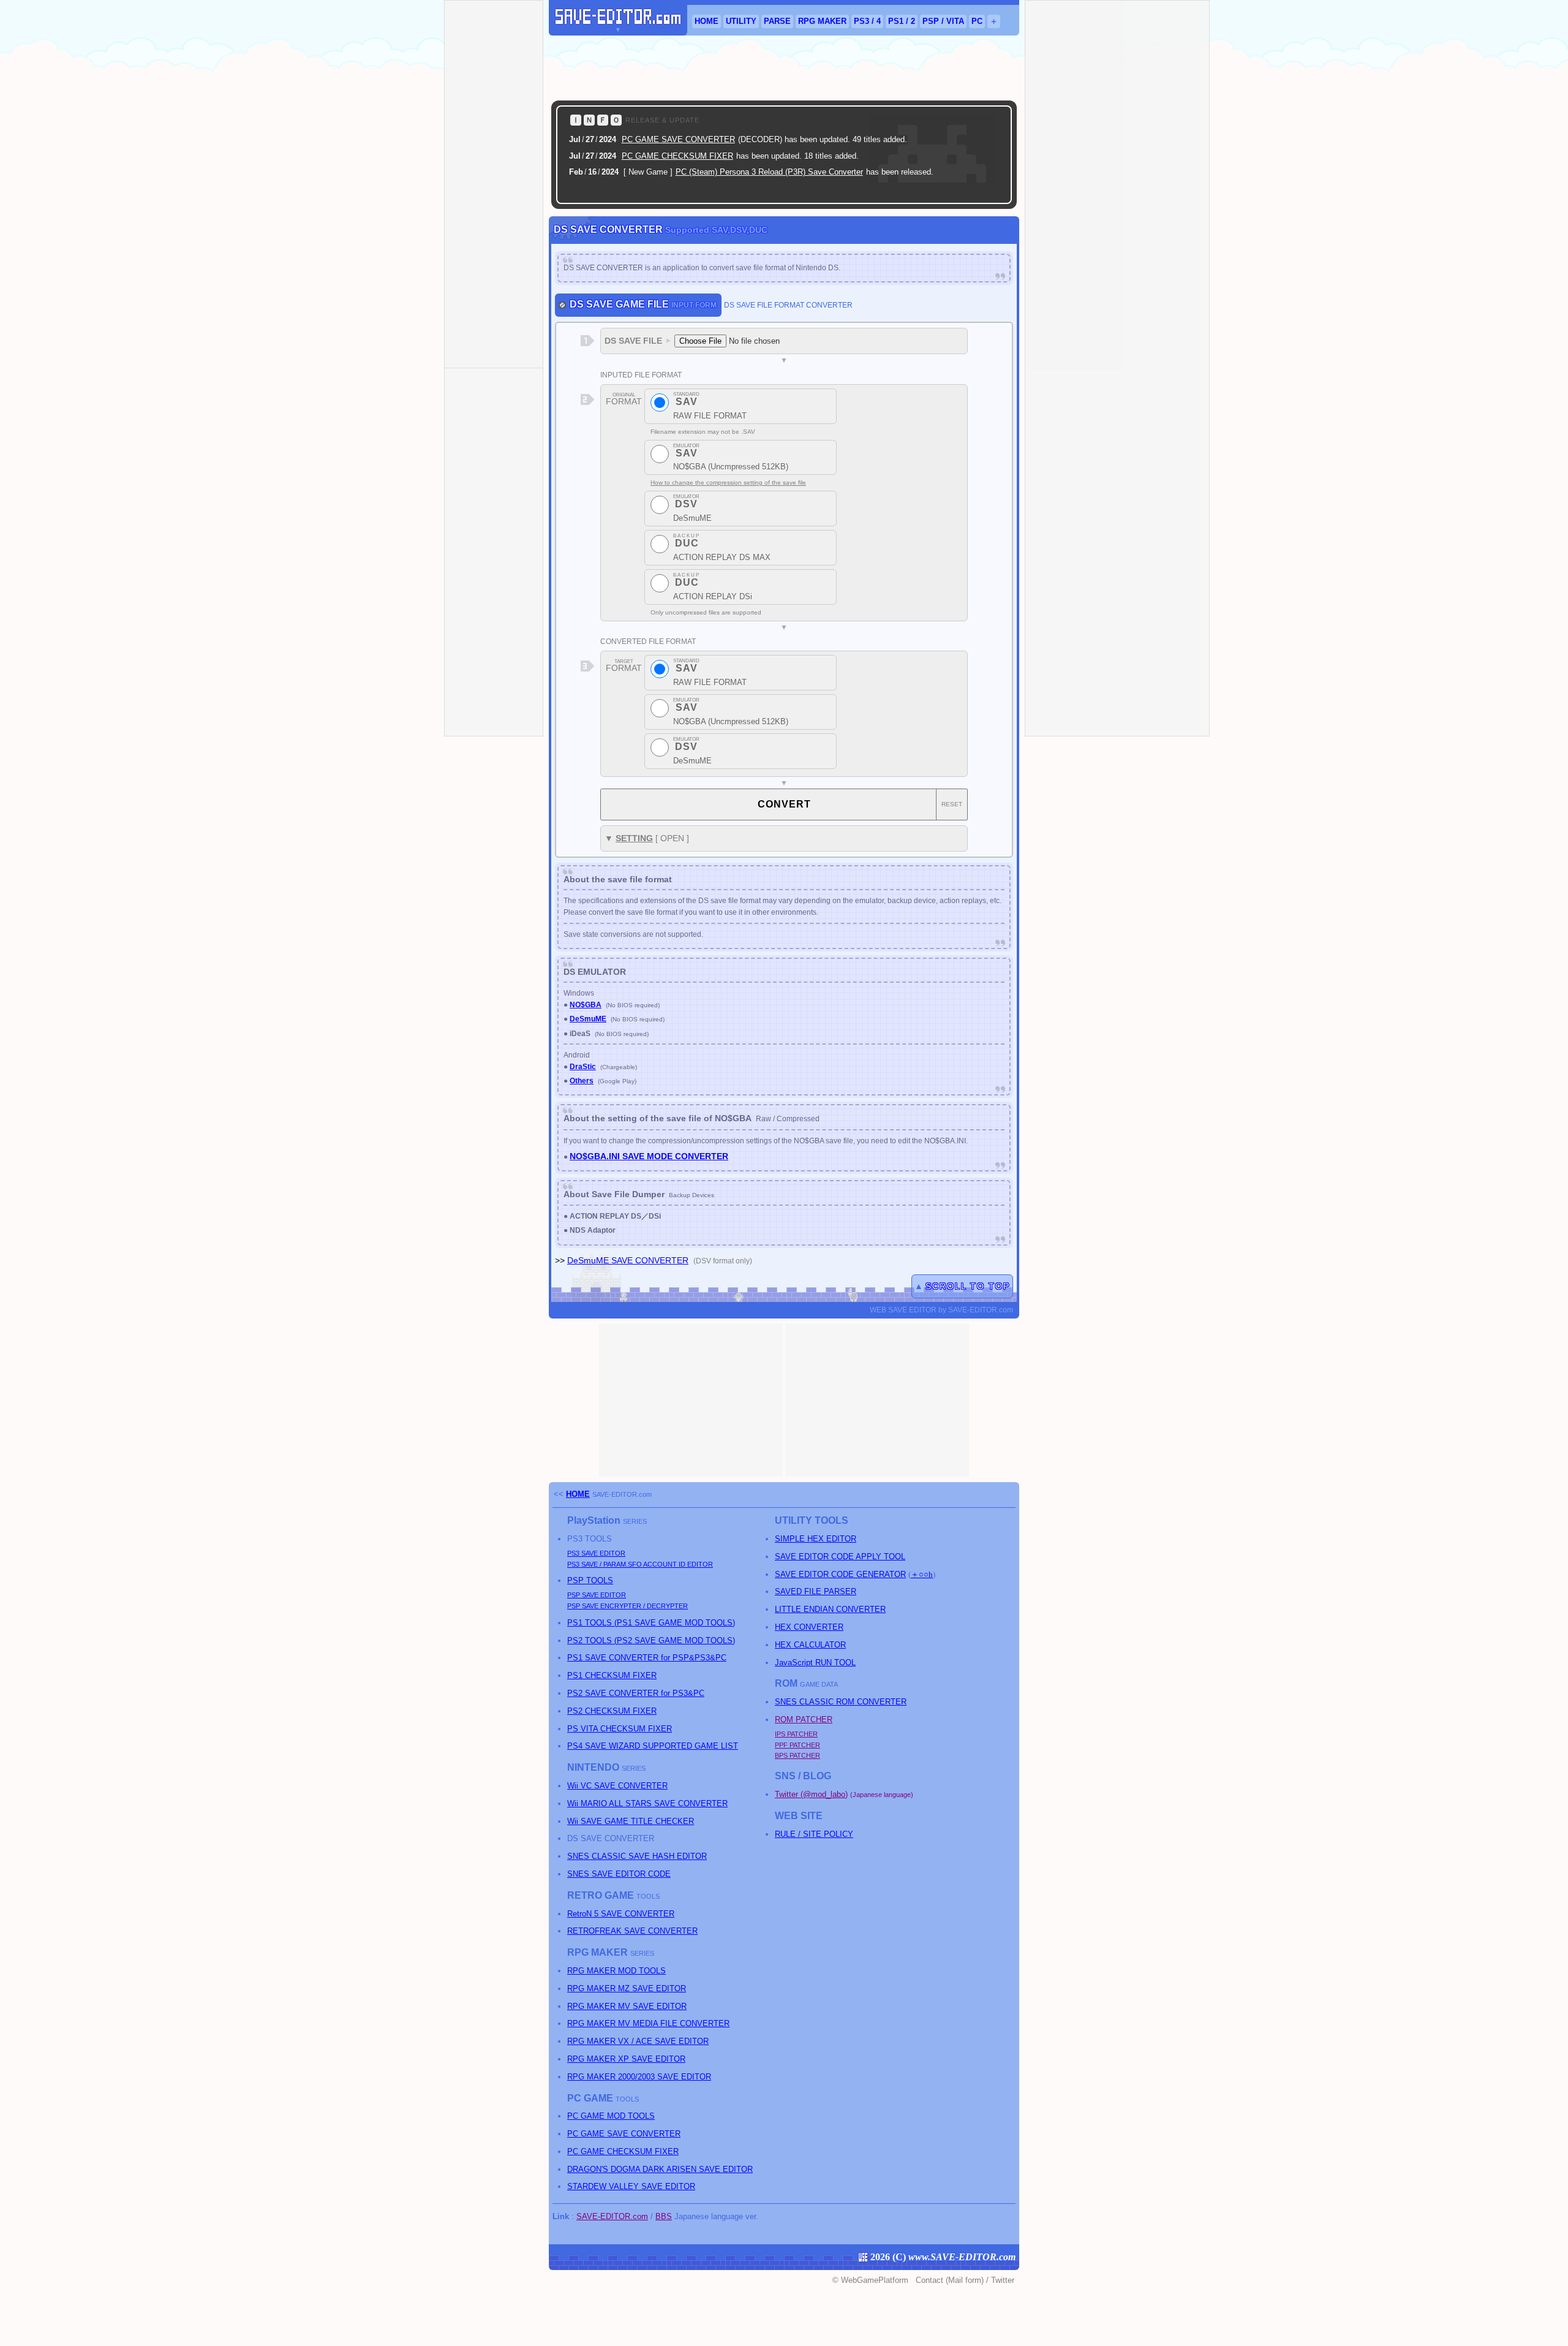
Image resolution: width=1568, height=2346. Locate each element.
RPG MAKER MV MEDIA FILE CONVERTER (648, 2023)
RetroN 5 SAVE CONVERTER (621, 1914)
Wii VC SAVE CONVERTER (617, 1786)
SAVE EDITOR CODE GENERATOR (840, 1574)
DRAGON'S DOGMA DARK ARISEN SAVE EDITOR (660, 2169)
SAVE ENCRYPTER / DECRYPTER (628, 1606)
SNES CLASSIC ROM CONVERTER (841, 1702)
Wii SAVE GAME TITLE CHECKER (631, 1821)
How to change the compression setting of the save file (728, 482)
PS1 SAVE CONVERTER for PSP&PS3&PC (647, 1658)
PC (977, 21)
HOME (707, 21)
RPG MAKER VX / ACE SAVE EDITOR (638, 2041)
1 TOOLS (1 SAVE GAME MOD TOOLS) (651, 1623)
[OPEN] (987, 191)
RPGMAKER (822, 21)
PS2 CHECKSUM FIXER (612, 1711)
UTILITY (741, 21)
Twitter (1003, 2280)
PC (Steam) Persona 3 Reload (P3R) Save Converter (769, 172)
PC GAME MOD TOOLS (611, 2116)
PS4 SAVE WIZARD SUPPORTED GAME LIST (653, 1746)
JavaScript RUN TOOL (815, 1663)
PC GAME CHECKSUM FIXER (677, 156)
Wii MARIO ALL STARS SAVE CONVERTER (647, 1803)
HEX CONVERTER (809, 1627)
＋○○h (922, 1574)
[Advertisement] (784, 68)
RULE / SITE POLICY (814, 1834)
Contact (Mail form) (950, 2280)
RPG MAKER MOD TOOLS (616, 1971)
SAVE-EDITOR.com (622, 1494)
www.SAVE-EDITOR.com (962, 2257)
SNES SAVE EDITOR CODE (619, 1874)
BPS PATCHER (797, 1755)
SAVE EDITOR (596, 1553)
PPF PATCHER (797, 1745)
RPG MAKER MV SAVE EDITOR (627, 2006)
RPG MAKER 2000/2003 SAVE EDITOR (639, 2077)
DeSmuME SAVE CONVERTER (628, 1260)
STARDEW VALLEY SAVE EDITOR (631, 2186)
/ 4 (867, 21)
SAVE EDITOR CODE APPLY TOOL (840, 1557)
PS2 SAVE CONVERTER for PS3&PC (636, 1693)
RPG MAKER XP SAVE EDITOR (626, 2059)
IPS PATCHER (796, 1734)
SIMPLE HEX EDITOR (816, 1539)
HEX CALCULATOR (810, 1645)
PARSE (777, 21)
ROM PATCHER (804, 1720)
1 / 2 (902, 21)
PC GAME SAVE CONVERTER (678, 139)
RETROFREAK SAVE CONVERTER (632, 1931)
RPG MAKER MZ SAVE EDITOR (627, 1988)
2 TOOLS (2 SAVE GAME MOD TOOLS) (651, 1640)
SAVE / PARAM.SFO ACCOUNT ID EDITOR (640, 1564)
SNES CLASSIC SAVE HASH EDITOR (637, 1856)
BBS (664, 2216)
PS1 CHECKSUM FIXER (612, 1675)
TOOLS (590, 1580)
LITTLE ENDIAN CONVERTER (830, 1609)
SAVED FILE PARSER (816, 1591)
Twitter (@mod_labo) (811, 1794)
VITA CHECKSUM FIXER (620, 1729)
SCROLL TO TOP (968, 1286)
